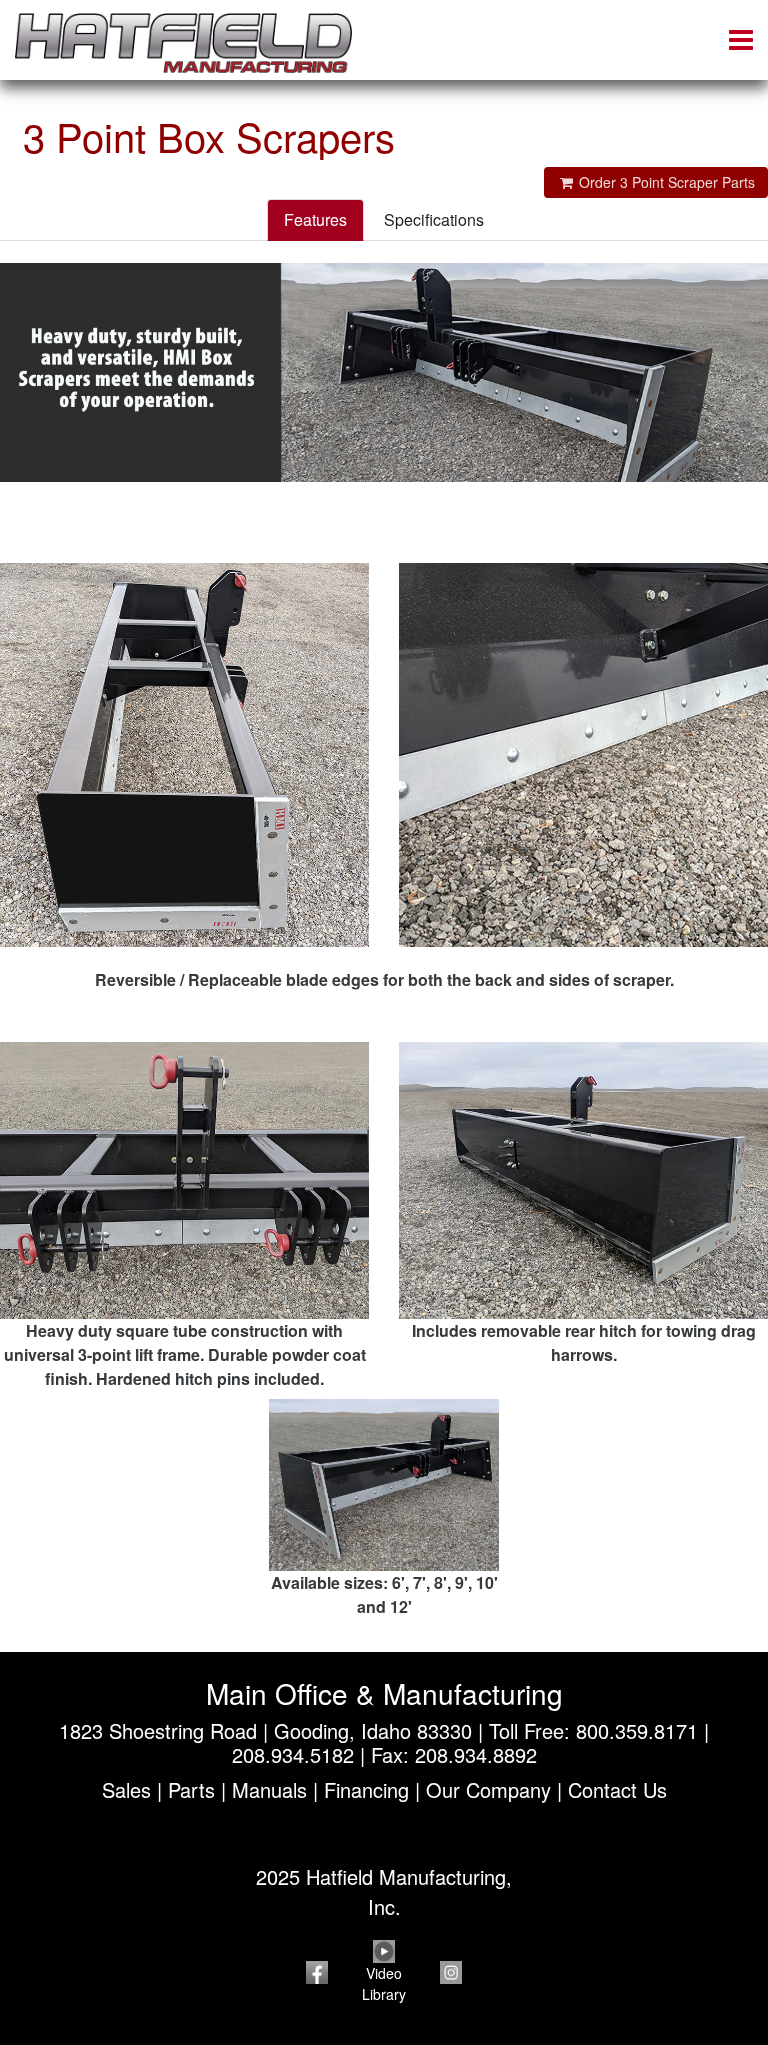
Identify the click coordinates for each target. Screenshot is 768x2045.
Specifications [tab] (434, 219)
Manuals (269, 1789)
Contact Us (617, 1789)
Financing (366, 1789)
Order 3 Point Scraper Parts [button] (665, 182)
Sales (126, 1789)
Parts (191, 1789)
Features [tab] (315, 219)
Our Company (488, 1789)
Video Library (384, 1983)
